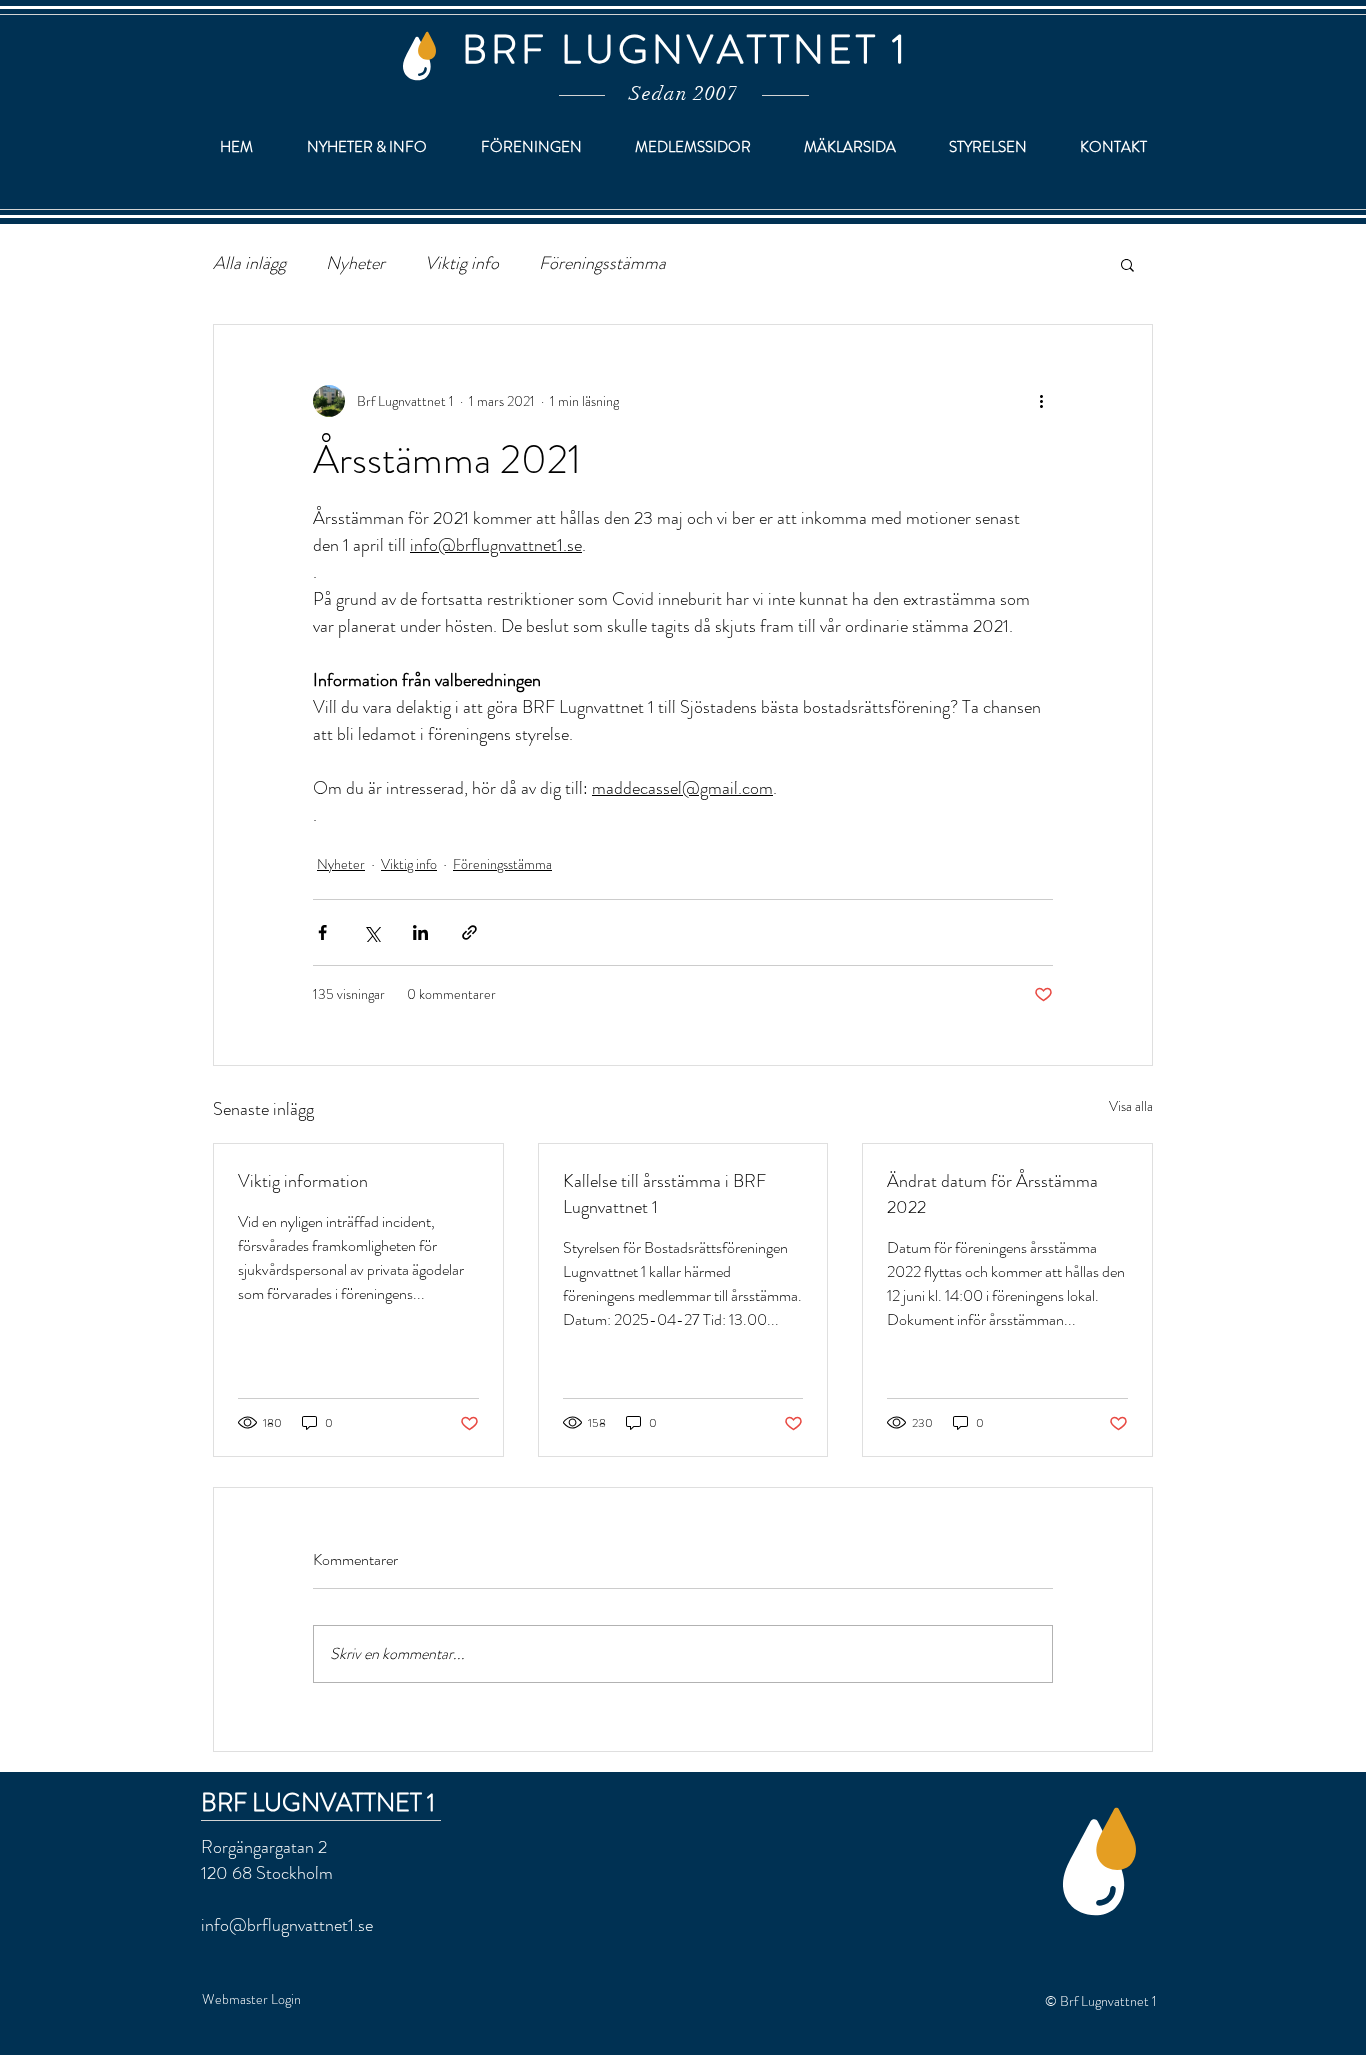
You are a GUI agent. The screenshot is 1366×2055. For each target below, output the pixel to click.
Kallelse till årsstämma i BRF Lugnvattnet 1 (664, 1194)
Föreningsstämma (602, 263)
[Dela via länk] (469, 932)
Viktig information (303, 1181)
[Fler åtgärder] (1041, 401)
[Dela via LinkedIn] (420, 932)
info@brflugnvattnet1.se (287, 1925)
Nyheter (355, 263)
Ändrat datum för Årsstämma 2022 (992, 1194)
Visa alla (1131, 1106)
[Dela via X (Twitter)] (371, 932)
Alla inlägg (249, 263)
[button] (1127, 264)
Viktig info (462, 263)
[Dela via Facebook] (322, 932)
